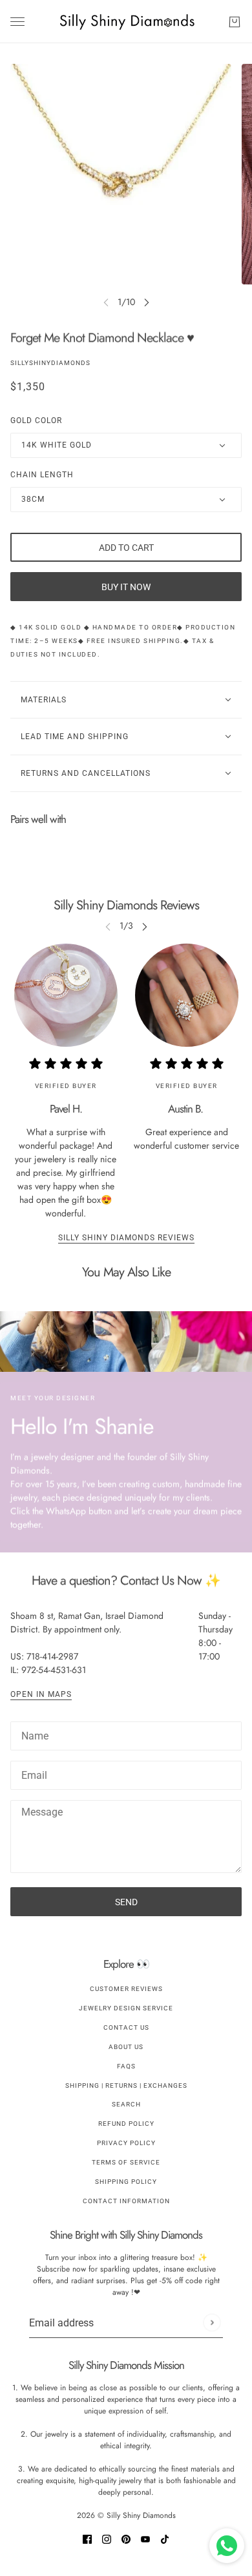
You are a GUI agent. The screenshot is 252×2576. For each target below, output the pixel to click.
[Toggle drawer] (17, 22)
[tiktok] (165, 2538)
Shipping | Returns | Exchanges (126, 2086)
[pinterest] (126, 2538)
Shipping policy (126, 2182)
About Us (126, 2047)
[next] (147, 302)
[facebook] (87, 2538)
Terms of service (126, 2162)
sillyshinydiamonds (50, 363)
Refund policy (126, 2124)
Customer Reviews (126, 1989)
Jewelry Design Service (126, 2008)
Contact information (126, 2201)
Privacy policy (126, 2143)
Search (126, 2104)
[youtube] (145, 2538)
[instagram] (107, 2538)
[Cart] (235, 22)
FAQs (126, 2066)
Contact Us (126, 2027)
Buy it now (126, 587)
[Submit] (212, 2323)
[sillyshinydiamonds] (126, 22)
